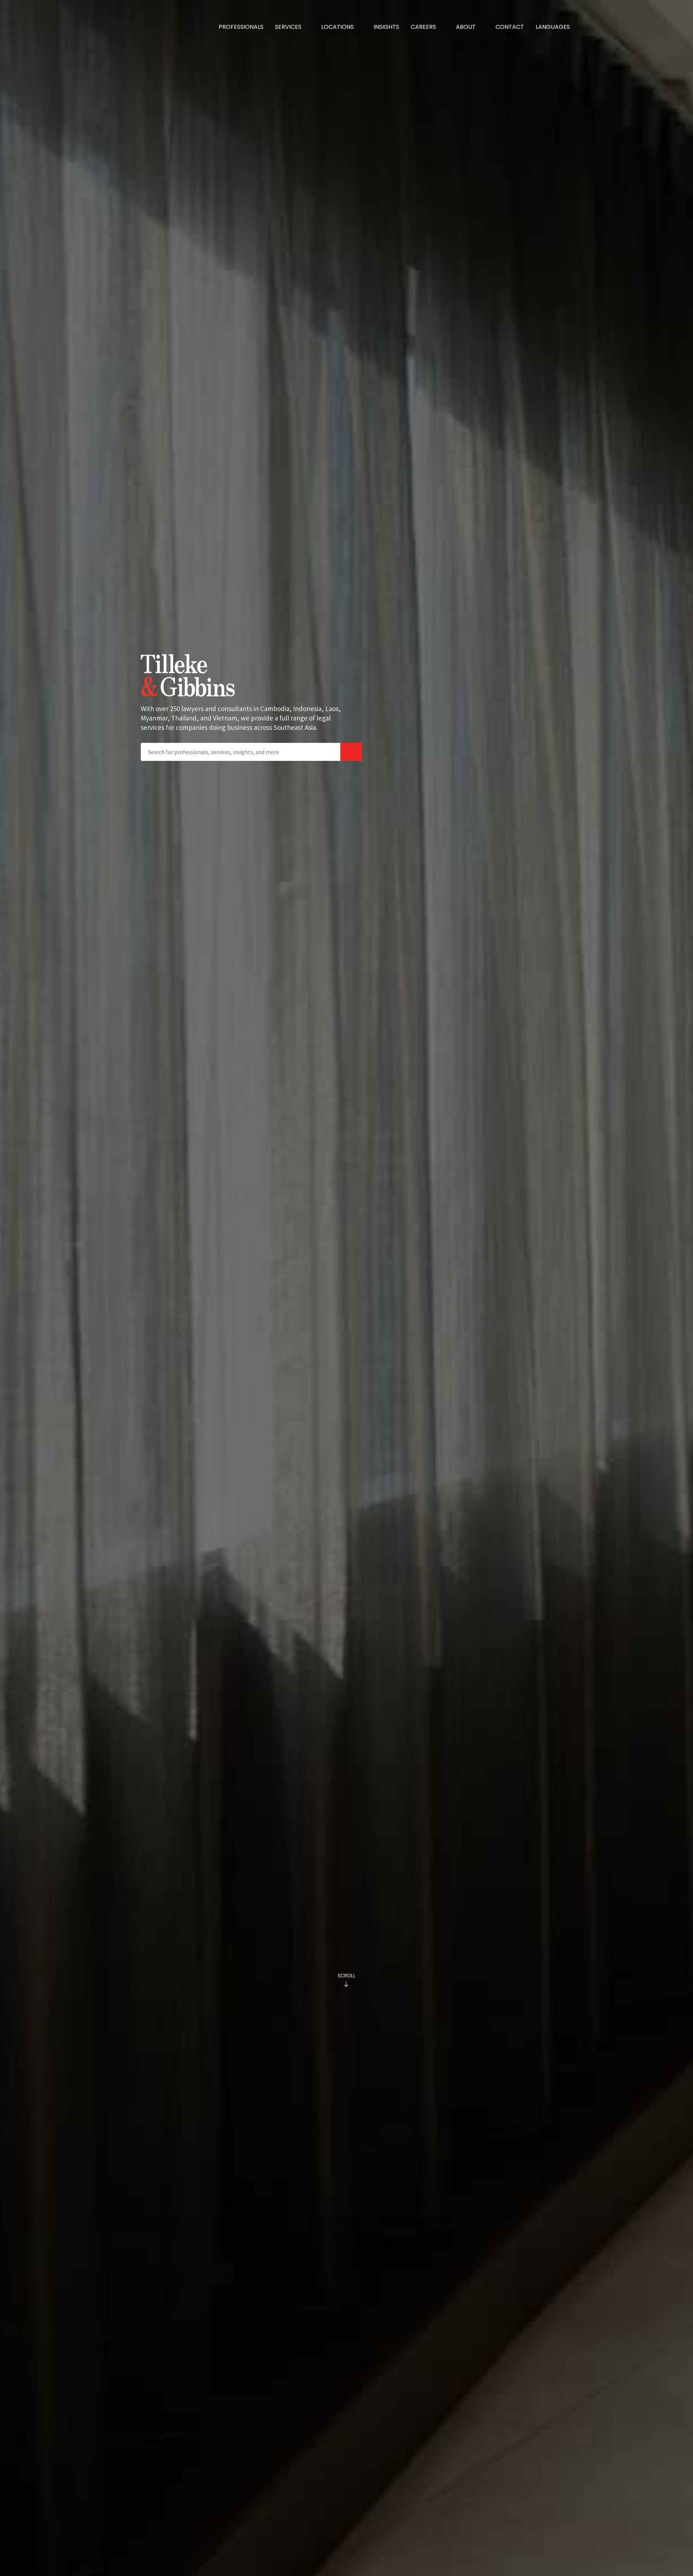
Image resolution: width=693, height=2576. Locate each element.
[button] (292, 27)
